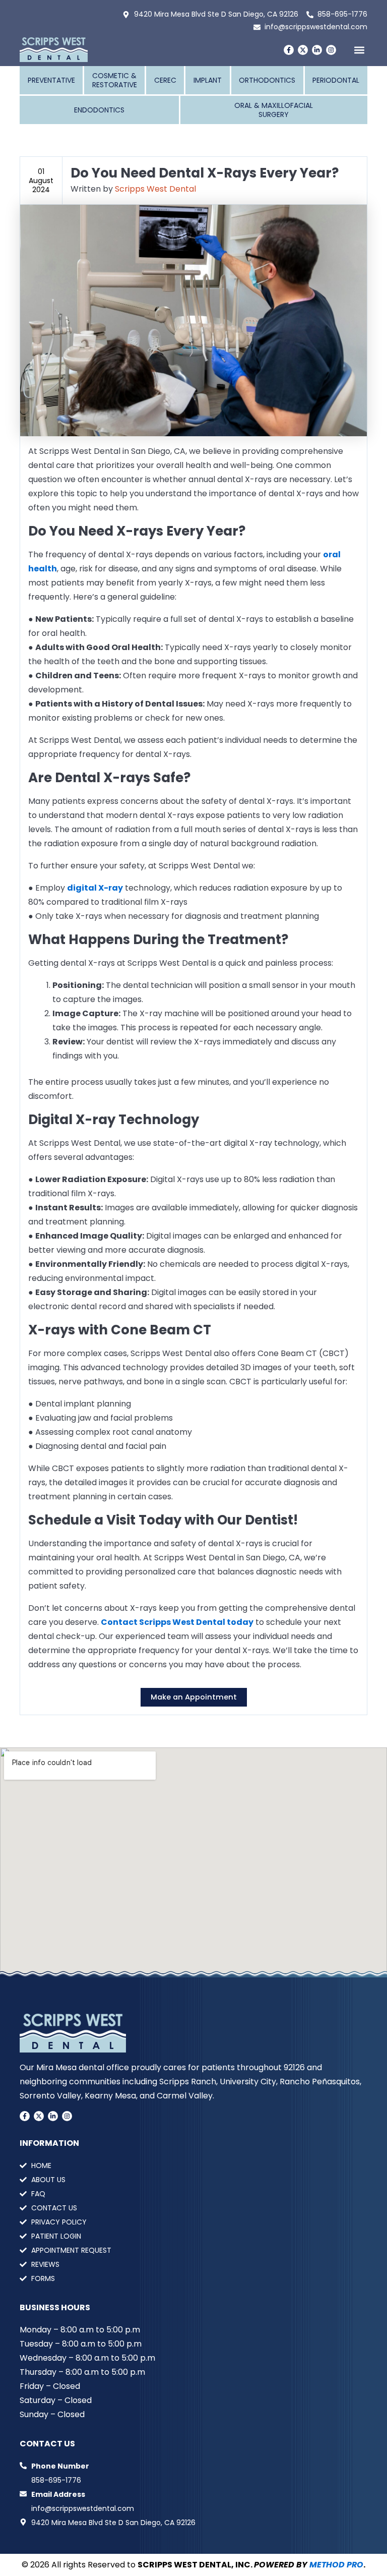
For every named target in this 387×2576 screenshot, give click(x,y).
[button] (359, 50)
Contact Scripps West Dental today (177, 1622)
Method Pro (336, 2565)
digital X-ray (95, 888)
